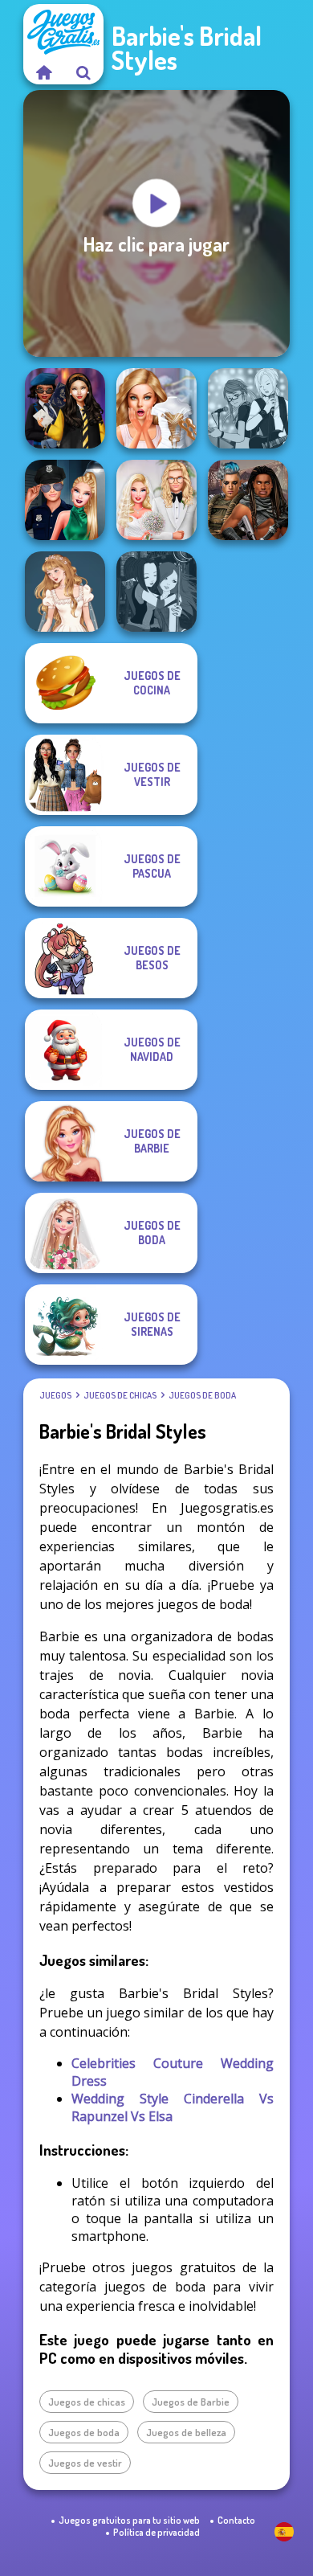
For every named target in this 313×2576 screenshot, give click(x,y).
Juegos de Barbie (191, 2402)
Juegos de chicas (120, 1395)
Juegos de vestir (85, 2463)
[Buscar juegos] (83, 72)
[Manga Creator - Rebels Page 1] (248, 408)
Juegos (55, 1395)
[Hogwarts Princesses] (65, 408)
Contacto (236, 2520)
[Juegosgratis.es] (43, 72)
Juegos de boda (202, 1395)
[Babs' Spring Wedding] (156, 500)
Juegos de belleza (186, 2432)
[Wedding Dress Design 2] (65, 592)
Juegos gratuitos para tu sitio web (129, 2520)
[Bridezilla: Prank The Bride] (156, 408)
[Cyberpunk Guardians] (248, 500)
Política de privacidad (156, 2532)
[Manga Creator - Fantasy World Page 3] (156, 592)
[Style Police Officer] (65, 500)
